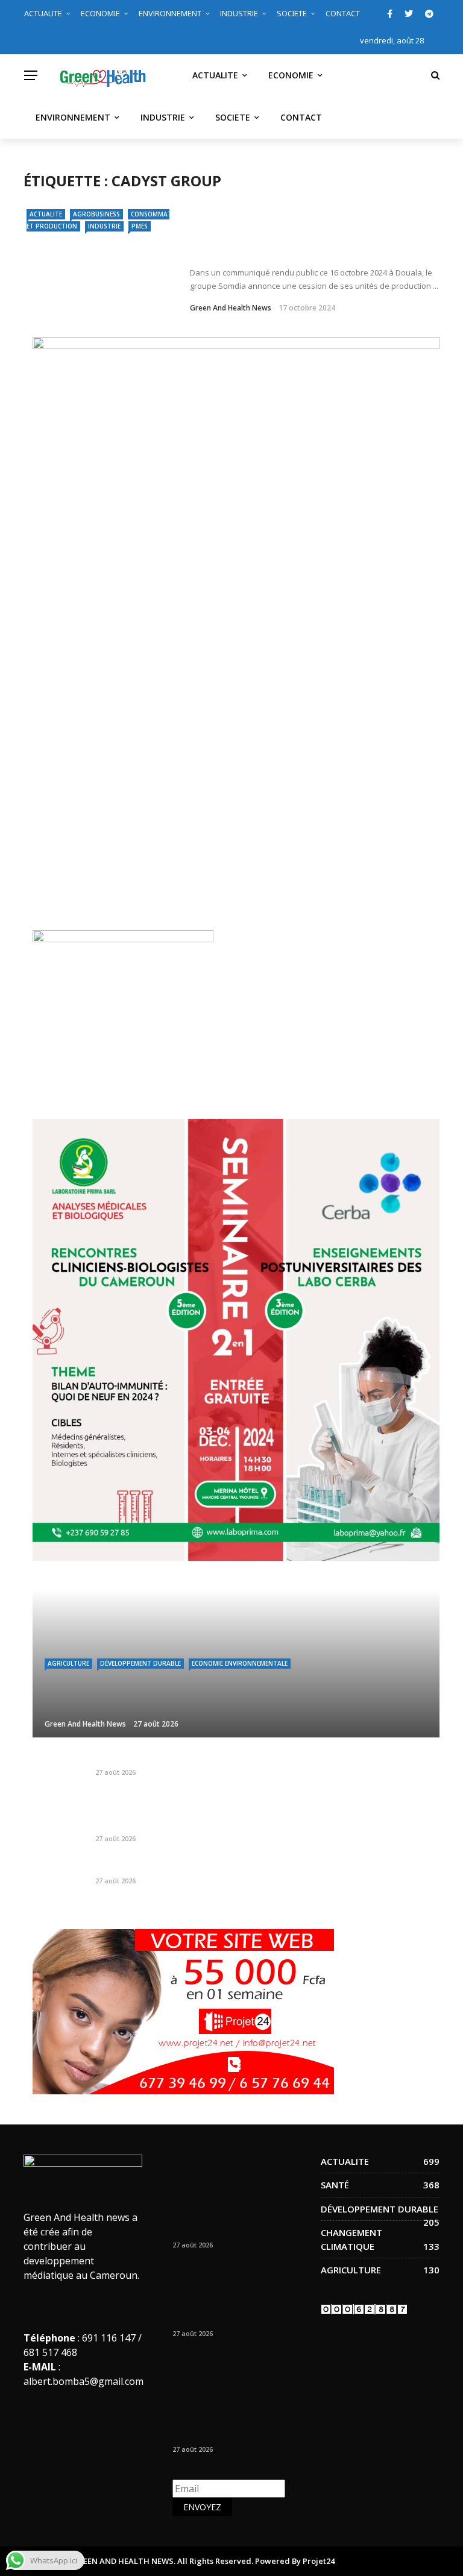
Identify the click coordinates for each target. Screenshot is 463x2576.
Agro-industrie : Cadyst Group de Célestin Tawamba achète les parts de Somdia (312, 243)
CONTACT (343, 13)
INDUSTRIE (239, 13)
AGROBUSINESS (96, 214)
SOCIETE (292, 13)
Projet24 (319, 2561)
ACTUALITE (43, 13)
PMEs (140, 226)
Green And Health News (231, 308)
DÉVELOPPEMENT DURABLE (140, 1663)
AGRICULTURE (68, 1663)
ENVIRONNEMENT (170, 13)
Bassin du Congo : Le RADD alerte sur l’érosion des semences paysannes (254, 1758)
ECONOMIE (100, 13)
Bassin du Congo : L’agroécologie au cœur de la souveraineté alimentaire (257, 1866)
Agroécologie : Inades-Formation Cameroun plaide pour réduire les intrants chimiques (262, 1818)
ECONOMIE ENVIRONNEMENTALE (240, 1663)
